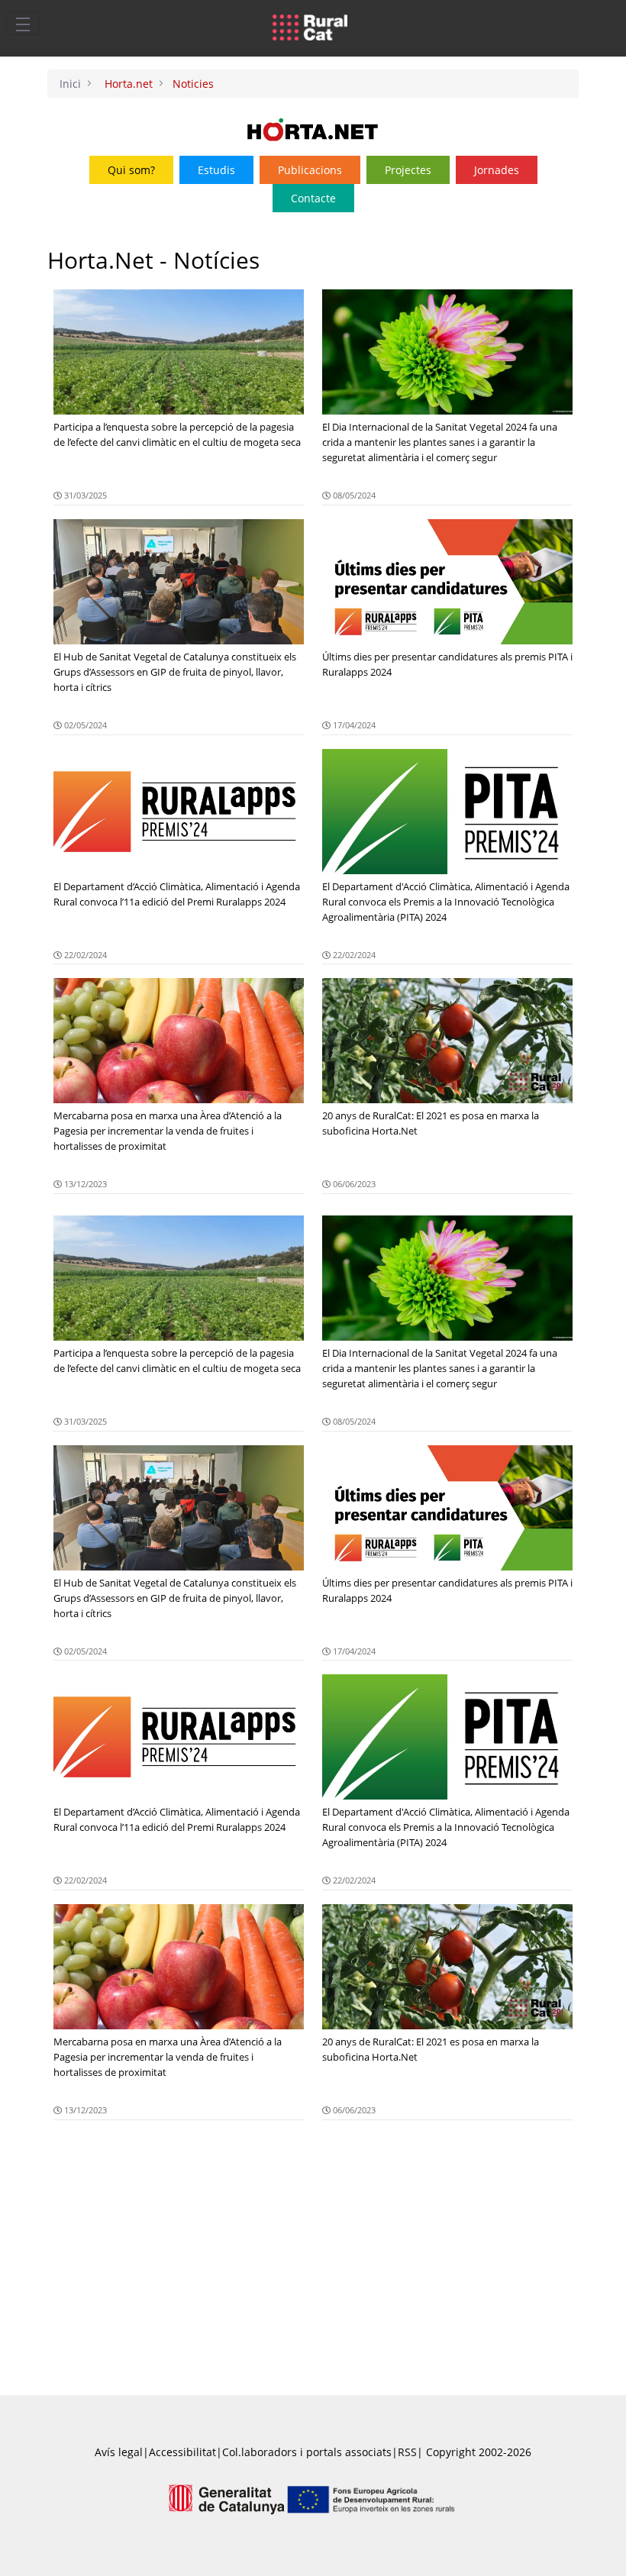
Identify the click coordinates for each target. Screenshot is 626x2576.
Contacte (313, 198)
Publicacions (310, 170)
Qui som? (131, 170)
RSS (407, 2452)
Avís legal (119, 2452)
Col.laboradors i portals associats (307, 2452)
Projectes (408, 170)
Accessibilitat (182, 2452)
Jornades (497, 170)
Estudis (216, 170)
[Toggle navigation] (23, 24)
